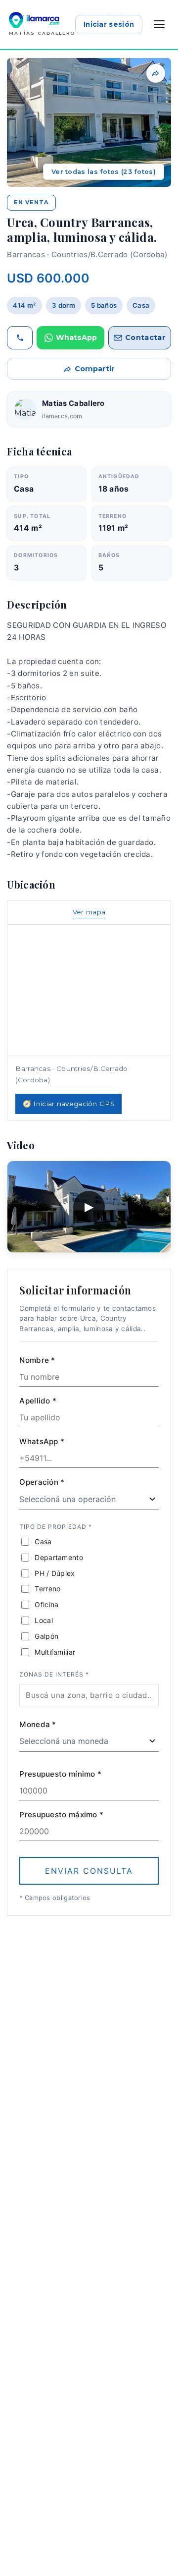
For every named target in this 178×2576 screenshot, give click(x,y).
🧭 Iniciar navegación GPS (69, 1104)
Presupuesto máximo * (61, 1815)
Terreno (47, 1589)
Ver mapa (89, 912)
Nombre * (37, 1360)
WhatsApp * (42, 1441)
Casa (43, 1541)
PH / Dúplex (55, 1573)
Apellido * (38, 1401)
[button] (89, 122)
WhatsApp (76, 337)
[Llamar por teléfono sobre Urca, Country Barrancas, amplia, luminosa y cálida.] (20, 338)
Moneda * (38, 1724)
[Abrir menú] (159, 24)
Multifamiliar (55, 1652)
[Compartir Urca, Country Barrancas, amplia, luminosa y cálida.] (156, 73)
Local (44, 1620)
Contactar (145, 337)
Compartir (95, 369)
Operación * (42, 1482)
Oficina (46, 1604)
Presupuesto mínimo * (60, 1774)
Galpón (46, 1636)
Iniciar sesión (109, 24)
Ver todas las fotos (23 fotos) (104, 172)
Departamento (59, 1557)
